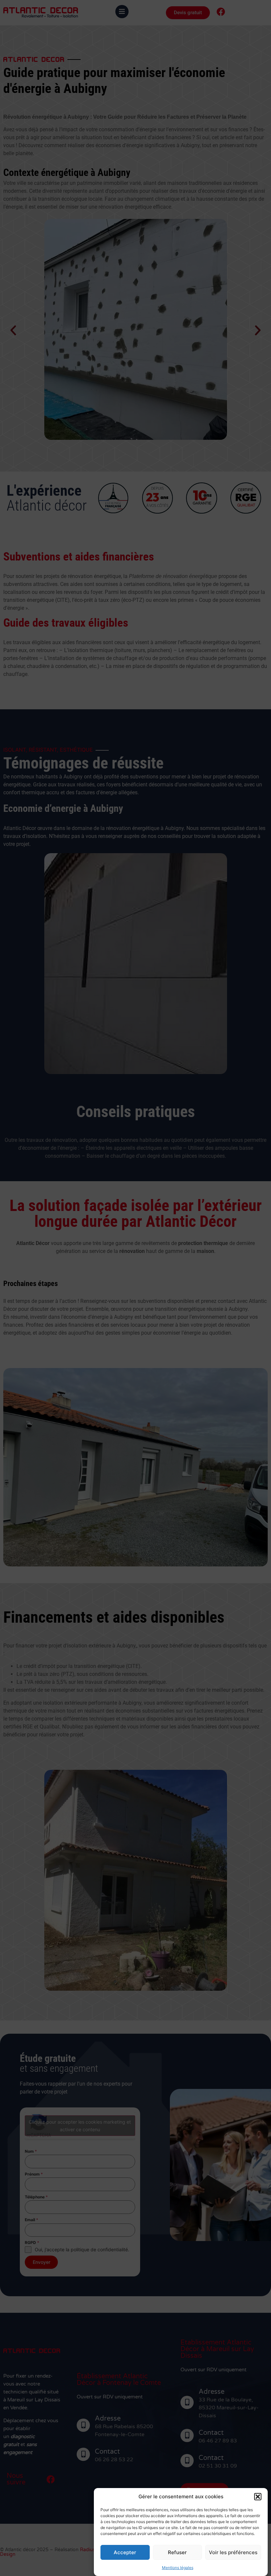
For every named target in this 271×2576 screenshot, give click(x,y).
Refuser (177, 2552)
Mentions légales (178, 2568)
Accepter (125, 2552)
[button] (258, 2497)
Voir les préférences (233, 2552)
